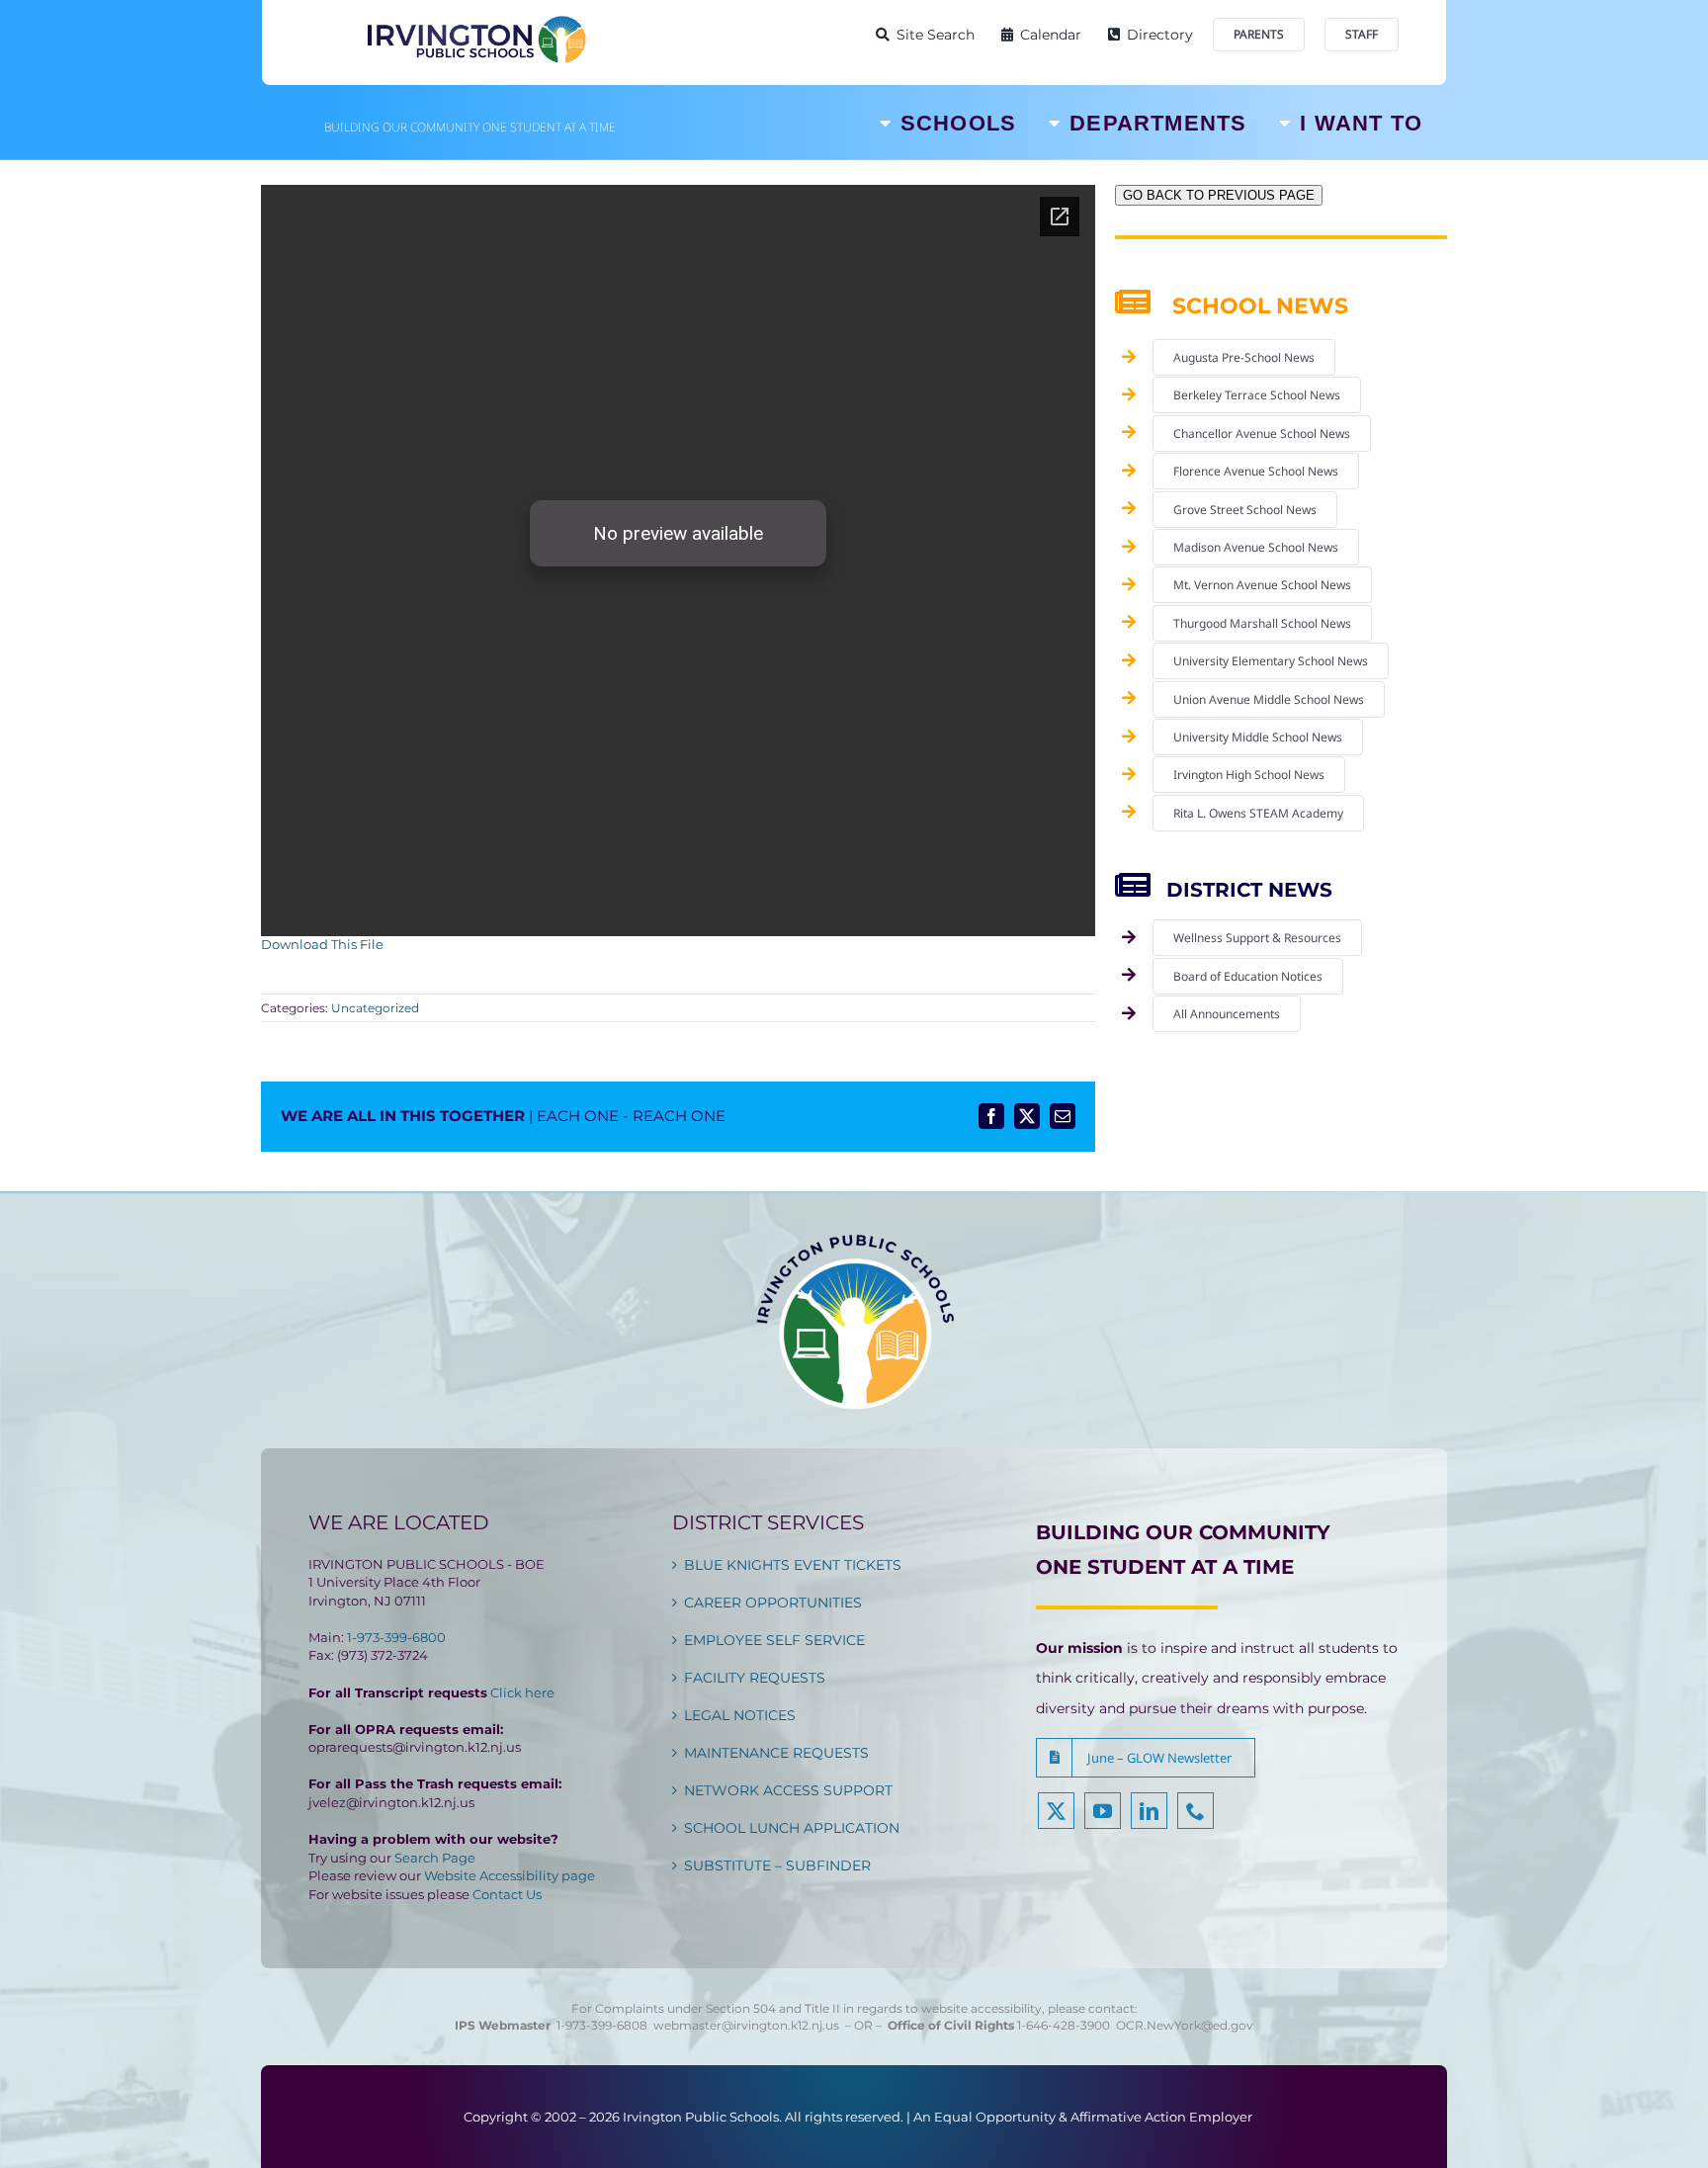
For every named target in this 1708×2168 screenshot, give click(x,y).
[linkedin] (1149, 1811)
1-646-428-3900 (1067, 2025)
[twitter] (1056, 1811)
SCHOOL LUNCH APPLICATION (792, 1828)
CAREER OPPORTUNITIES (773, 1603)
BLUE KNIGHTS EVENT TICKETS (793, 1565)
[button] (1146, 1758)
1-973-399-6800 (396, 1637)
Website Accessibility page (510, 1875)
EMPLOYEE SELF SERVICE (774, 1640)
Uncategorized (375, 1008)
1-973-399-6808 (602, 2025)
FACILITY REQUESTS (755, 1678)
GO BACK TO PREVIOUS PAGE (1219, 195)
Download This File (322, 944)
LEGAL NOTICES (740, 1715)
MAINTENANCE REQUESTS (776, 1753)
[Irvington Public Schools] (475, 20)
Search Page (435, 1858)
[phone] (1196, 1811)
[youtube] (1103, 1811)
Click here (522, 1692)
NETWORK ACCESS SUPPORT (788, 1790)
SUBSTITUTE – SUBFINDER (777, 1865)
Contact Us (507, 1894)
